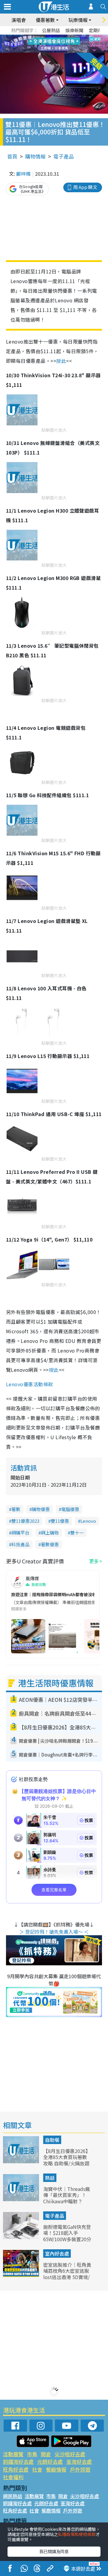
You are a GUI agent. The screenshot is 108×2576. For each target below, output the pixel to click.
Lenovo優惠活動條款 (30, 1384)
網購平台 (20, 1533)
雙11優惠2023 (25, 1521)
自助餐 (52, 2140)
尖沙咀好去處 (70, 2454)
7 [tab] (40, 44)
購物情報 (35, 156)
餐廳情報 (56, 2469)
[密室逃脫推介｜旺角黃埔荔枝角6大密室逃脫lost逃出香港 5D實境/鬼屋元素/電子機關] (22, 2275)
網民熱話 (13, 2496)
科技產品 (20, 1544)
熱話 (50, 2178)
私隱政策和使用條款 (77, 2534)
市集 (32, 2454)
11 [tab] (64, 44)
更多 (94, 1561)
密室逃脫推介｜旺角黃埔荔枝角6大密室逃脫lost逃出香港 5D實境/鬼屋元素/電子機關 (67, 2274)
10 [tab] (58, 44)
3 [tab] (52, 37)
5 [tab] (64, 37)
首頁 (12, 156)
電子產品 (64, 156)
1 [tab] (40, 37)
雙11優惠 (60, 1521)
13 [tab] (55, 51)
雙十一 (77, 1533)
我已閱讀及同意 (54, 2551)
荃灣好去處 (79, 2462)
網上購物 (50, 1533)
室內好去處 (57, 2254)
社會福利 (13, 2477)
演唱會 (19, 20)
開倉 (46, 2454)
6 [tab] (70, 37)
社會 (37, 2469)
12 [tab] (70, 44)
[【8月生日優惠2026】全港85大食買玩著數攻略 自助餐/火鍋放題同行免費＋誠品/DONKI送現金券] (22, 2161)
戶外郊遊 (80, 2469)
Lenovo (88, 1521)
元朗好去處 (50, 2462)
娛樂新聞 (74, 30)
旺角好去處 (16, 2469)
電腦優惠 (70, 1509)
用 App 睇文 (85, 187)
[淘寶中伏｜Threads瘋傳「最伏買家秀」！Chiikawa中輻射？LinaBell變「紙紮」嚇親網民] (22, 2199)
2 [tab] (46, 37)
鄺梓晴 (23, 174)
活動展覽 (13, 2454)
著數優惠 (50, 1544)
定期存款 (98, 30)
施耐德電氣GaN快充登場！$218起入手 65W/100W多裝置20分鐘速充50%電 (67, 2236)
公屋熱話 (51, 30)
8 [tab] (46, 44)
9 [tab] (52, 44)
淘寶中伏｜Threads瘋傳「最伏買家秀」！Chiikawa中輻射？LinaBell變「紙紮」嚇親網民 (67, 2201)
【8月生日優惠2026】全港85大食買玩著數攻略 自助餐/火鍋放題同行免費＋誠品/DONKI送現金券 (67, 2163)
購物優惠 (41, 1509)
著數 (16, 1509)
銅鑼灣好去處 (18, 2462)
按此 (61, 361)
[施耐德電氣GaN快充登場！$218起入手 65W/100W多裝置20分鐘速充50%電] (22, 2237)
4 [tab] (58, 37)
